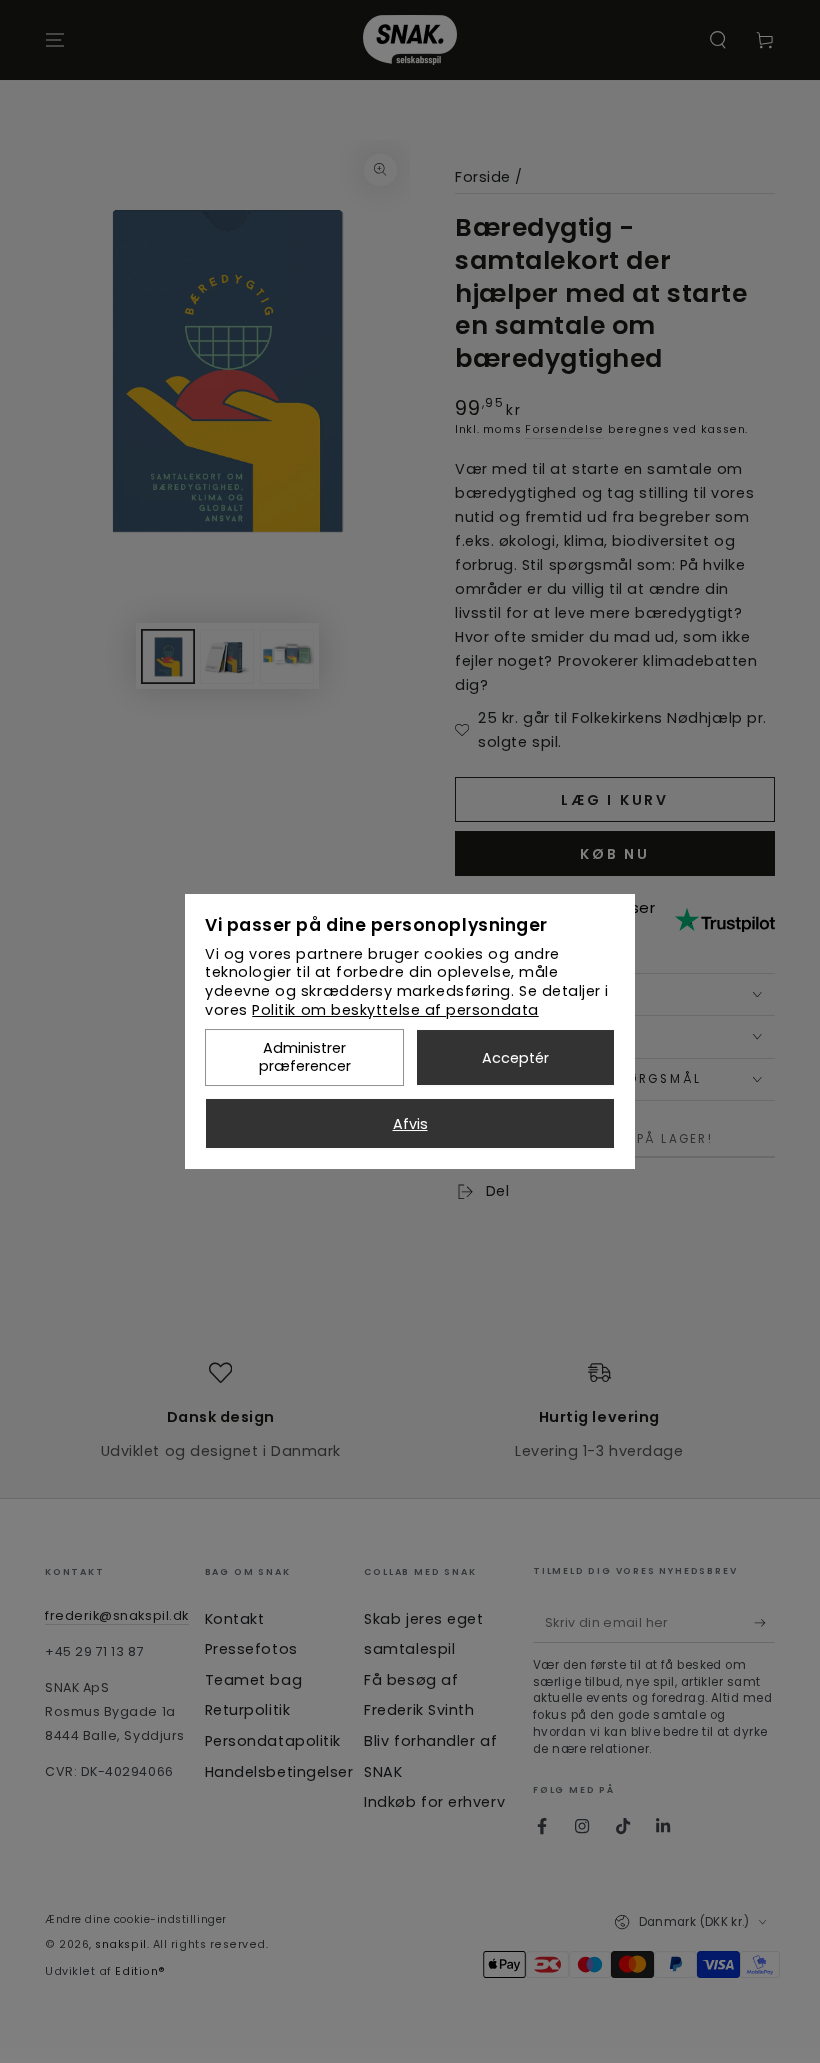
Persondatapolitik (273, 1741)
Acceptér (515, 1058)
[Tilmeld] (764, 1623)
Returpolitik (247, 1710)
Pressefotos (251, 1649)
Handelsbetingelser (279, 1772)
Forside (483, 177)
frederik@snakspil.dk (117, 1615)
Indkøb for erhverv (434, 1802)
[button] (718, 40)
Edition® (140, 1971)
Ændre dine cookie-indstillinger (136, 1919)
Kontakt (235, 1619)
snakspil (120, 1944)
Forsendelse (564, 429)
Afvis (410, 1124)
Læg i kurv (615, 800)
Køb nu (614, 854)
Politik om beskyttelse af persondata (395, 1010)
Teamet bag (253, 1680)
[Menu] (55, 40)
